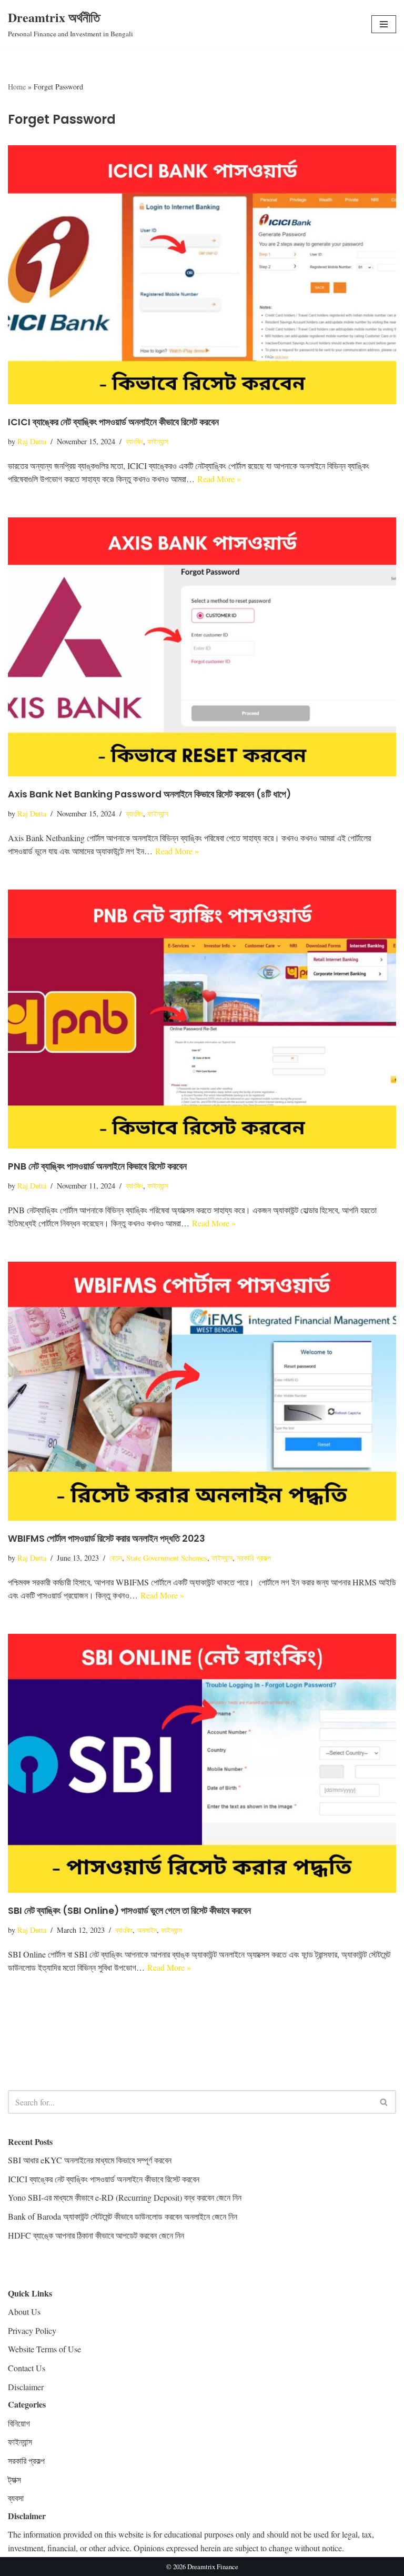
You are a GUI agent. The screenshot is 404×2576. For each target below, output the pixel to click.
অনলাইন (147, 1930)
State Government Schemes (167, 1558)
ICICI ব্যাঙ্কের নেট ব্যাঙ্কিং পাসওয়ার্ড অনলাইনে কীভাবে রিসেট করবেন (113, 422)
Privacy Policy (32, 2330)
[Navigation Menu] (384, 24)
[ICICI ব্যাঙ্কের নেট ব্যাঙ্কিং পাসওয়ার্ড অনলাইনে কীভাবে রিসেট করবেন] (202, 275)
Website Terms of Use (44, 2349)
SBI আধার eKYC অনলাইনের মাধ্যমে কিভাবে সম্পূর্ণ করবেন (90, 2160)
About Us (24, 2312)
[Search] (384, 2102)
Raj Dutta (32, 441)
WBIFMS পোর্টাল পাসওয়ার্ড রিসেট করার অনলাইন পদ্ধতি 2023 (107, 1539)
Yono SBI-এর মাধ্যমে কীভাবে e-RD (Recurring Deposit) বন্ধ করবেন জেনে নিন (125, 2197)
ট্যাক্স (14, 2479)
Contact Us (27, 2368)
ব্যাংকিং (134, 441)
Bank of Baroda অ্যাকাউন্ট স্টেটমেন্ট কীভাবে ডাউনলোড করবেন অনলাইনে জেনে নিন (123, 2216)
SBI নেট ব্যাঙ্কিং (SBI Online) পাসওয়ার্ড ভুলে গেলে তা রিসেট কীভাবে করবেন (129, 1911)
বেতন (116, 1558)
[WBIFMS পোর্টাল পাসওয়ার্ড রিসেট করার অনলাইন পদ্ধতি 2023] (202, 1391)
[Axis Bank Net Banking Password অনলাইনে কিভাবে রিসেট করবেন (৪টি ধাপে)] (202, 647)
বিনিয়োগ (19, 2423)
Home (17, 87)
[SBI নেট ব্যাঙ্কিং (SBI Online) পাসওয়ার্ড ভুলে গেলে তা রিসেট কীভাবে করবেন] (202, 1763)
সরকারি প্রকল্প (254, 1558)
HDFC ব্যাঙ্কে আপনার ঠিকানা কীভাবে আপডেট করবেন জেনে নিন (96, 2235)
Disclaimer (26, 2387)
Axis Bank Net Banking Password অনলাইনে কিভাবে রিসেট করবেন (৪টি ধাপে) (149, 794)
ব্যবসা (16, 2498)
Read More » (219, 479)
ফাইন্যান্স (158, 441)
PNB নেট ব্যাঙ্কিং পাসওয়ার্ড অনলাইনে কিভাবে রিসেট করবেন (97, 1166)
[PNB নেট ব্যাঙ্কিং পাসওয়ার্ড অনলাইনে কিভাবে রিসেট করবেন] (202, 1019)
